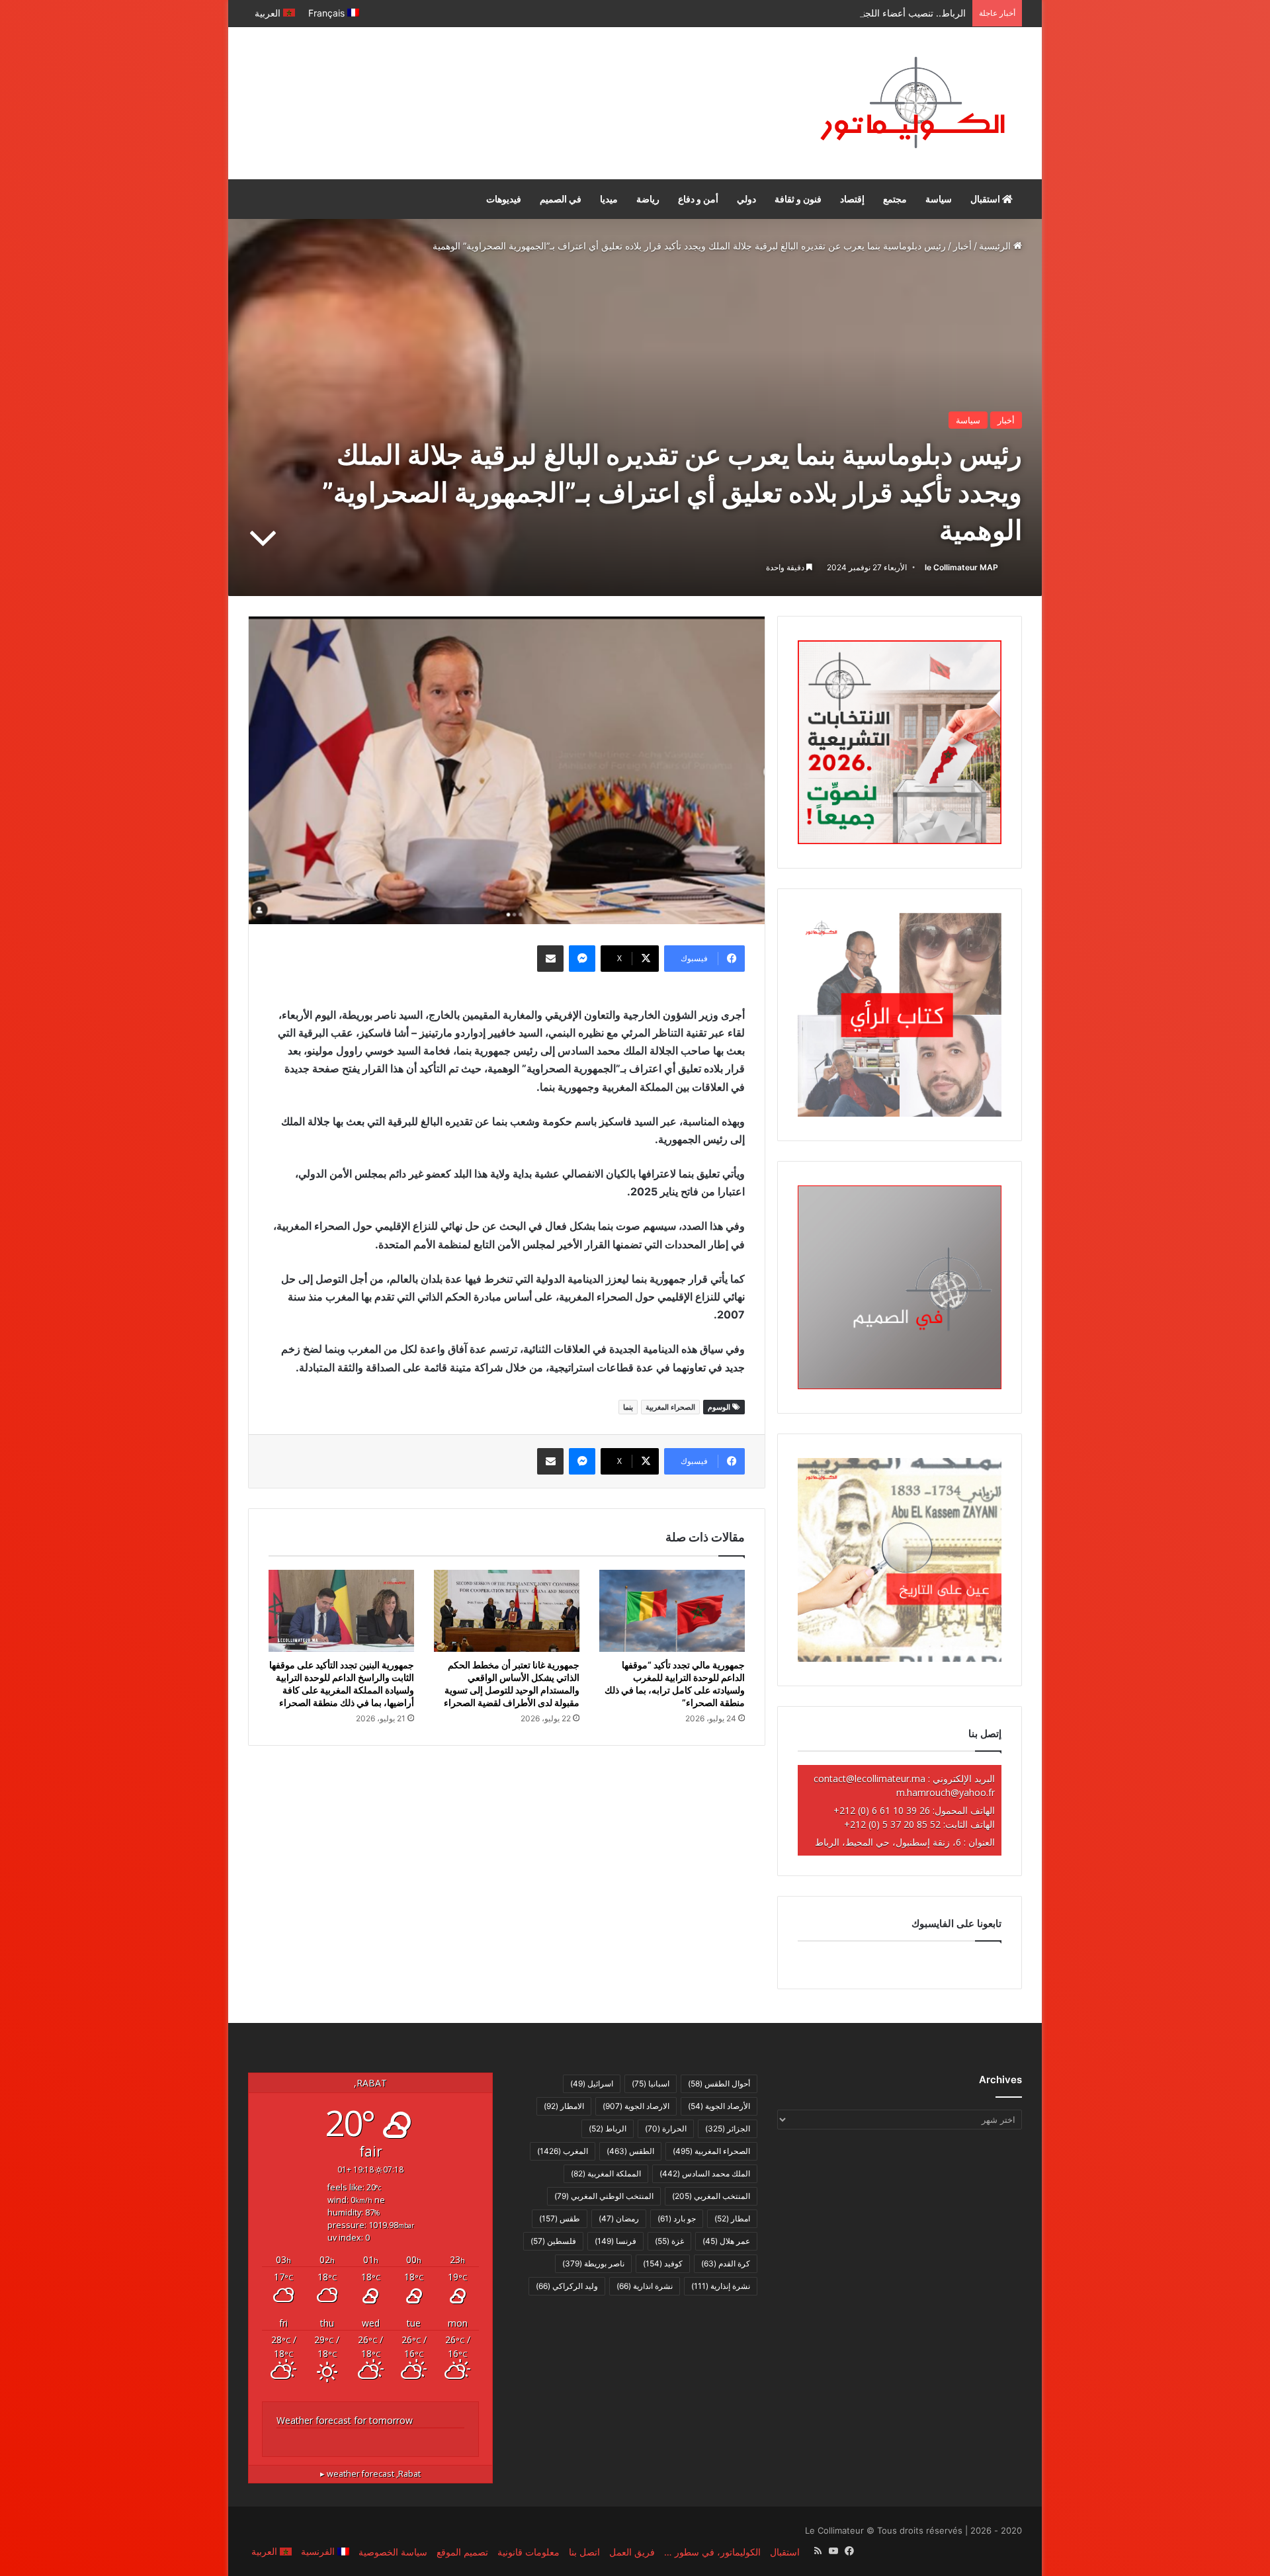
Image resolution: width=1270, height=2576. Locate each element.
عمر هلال (726, 2241)
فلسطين (553, 2241)
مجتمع (895, 199)
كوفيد (663, 2263)
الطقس (630, 2151)
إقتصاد (852, 199)
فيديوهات (504, 199)
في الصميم (561, 199)
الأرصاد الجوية (719, 2106)
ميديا (609, 199)
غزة (669, 2241)
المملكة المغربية (606, 2173)
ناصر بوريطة (593, 2263)
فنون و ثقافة (798, 199)
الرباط (608, 2128)
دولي (746, 199)
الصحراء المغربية (670, 1407)
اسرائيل (592, 2083)
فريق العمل (632, 2552)
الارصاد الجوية (636, 2106)
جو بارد (677, 2218)
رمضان (619, 2218)
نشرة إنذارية (721, 2286)
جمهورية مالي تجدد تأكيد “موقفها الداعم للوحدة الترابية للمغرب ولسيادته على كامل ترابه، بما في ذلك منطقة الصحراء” (675, 1684)
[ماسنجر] (582, 959)
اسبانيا (651, 2083)
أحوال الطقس (719, 2083)
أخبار (962, 246)
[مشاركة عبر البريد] (550, 959)
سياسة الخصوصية (393, 2552)
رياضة (648, 199)
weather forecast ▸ (370, 2474)
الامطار (564, 2106)
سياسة (939, 199)
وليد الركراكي (567, 2286)
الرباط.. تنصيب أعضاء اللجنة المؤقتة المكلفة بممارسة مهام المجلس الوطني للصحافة (802, 13)
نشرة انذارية (645, 2286)
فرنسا (615, 2241)
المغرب (563, 2151)
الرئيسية (996, 246)
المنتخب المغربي (711, 2196)
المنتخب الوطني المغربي (604, 2196)
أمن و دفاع (698, 199)
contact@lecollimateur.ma (869, 1779)
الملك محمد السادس (705, 2173)
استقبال (986, 199)
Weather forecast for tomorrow (345, 2420)
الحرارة (666, 2128)
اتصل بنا (584, 2552)
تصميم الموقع (462, 2552)
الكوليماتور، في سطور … (712, 2552)
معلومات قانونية (529, 2552)
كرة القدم (726, 2263)
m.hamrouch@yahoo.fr (946, 1792)
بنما (628, 1407)
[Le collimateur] (912, 103)
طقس (560, 2218)
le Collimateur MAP (961, 567)
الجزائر (728, 2128)
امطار (732, 2218)
